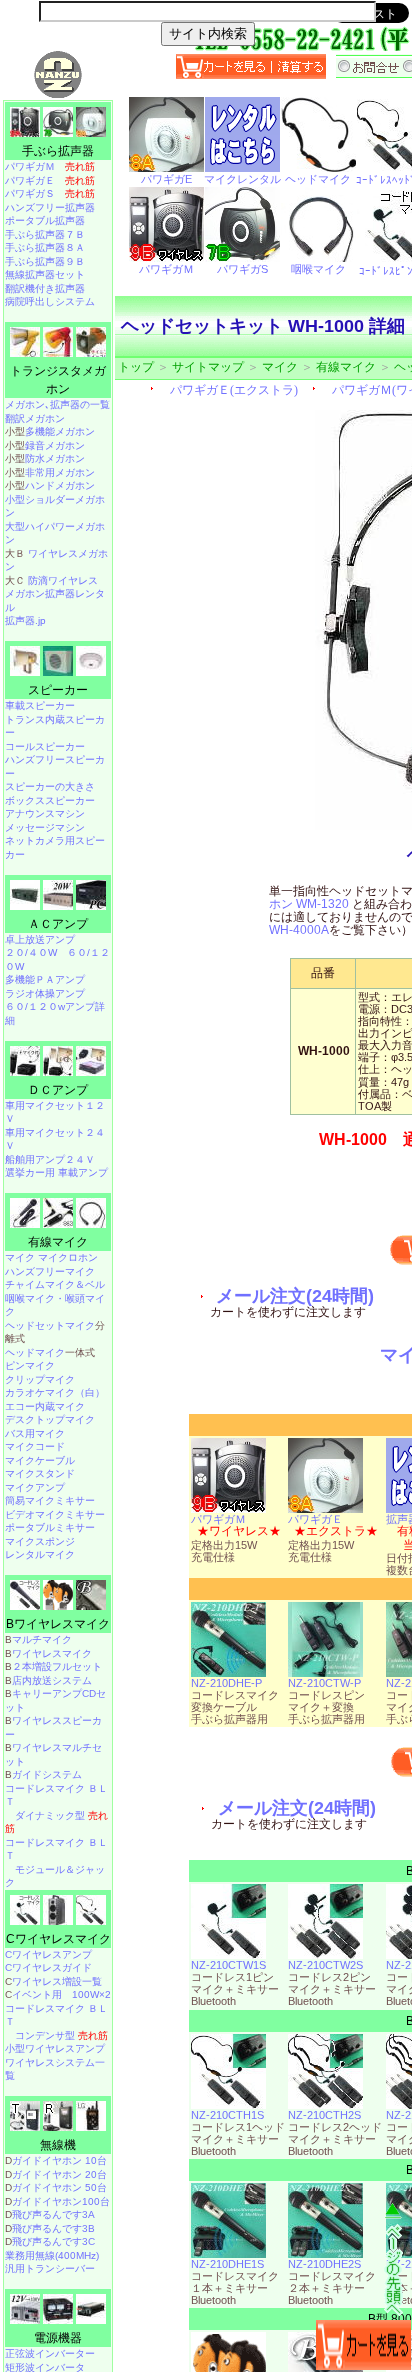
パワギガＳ (50, 193)
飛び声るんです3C (53, 2241)
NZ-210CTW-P (324, 1683)
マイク (280, 367)
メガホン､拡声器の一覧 (57, 404)
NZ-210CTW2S (325, 1965)
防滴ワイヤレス (63, 580)
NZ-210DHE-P (226, 1683)
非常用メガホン (60, 472)
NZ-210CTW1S (228, 1965)
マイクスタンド (40, 1473)
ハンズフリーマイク (50, 1271)
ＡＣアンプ (58, 924)
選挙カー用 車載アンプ (56, 1172)
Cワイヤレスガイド (48, 1967)
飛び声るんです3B (53, 2228)
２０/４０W (31, 952)
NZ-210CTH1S (227, 2115)
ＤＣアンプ (58, 1090)
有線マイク (346, 367)
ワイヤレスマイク (52, 1653)
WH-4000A (299, 930)
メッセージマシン (45, 827)
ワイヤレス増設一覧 (57, 1981)
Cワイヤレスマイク (58, 1939)
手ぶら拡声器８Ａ (45, 247)
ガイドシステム (47, 1774)
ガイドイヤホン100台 (61, 2201)
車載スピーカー (40, 705)
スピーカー (58, 690)
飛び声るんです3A (53, 2214)
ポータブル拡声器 (45, 220)
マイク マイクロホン (51, 1257)
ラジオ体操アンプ (45, 993)
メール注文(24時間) (295, 1296)
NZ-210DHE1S (227, 2264)
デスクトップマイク (50, 1419)
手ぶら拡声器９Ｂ (45, 261)
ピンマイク (30, 1365)
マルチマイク (42, 1639)
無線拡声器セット (45, 274)
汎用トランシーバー (50, 2268)
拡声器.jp (25, 620)
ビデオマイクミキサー (55, 1514)
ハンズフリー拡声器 (50, 207)
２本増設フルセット (57, 1666)
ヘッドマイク (35, 1352)
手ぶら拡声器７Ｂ (45, 234)
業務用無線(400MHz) (52, 2255)
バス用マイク (35, 1433)
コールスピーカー (45, 746)
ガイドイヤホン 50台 (59, 2187)
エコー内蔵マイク (45, 1406)
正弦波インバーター (50, 2353)
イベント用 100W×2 (61, 1994)
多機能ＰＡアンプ (45, 979)
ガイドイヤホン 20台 (59, 2174)
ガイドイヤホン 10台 (59, 2160)
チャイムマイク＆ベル (55, 1284)
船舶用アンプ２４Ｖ (50, 1159)
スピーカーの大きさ (50, 786)
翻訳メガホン (35, 418)
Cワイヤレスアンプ (48, 1954)
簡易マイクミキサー (50, 1500)
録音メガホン (55, 445)
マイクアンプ (35, 1487)
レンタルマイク (40, 1554)
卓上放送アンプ (40, 939)
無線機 (58, 2145)
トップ (136, 367)
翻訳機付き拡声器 (45, 288)
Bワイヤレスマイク (58, 1624)
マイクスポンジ (40, 1541)
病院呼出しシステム (50, 301)
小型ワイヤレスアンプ (55, 2048)
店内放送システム (52, 1680)
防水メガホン (55, 458)
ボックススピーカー (50, 800)
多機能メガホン (60, 431)
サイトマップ (208, 367)
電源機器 (58, 2338)
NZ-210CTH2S (324, 2115)
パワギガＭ (218, 1519)
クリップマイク (40, 1379)
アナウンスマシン (45, 813)
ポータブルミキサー (50, 1527)
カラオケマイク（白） (55, 1392)
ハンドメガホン (60, 485)
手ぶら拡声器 (58, 151)
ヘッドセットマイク (50, 1325)
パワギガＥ (315, 1519)
